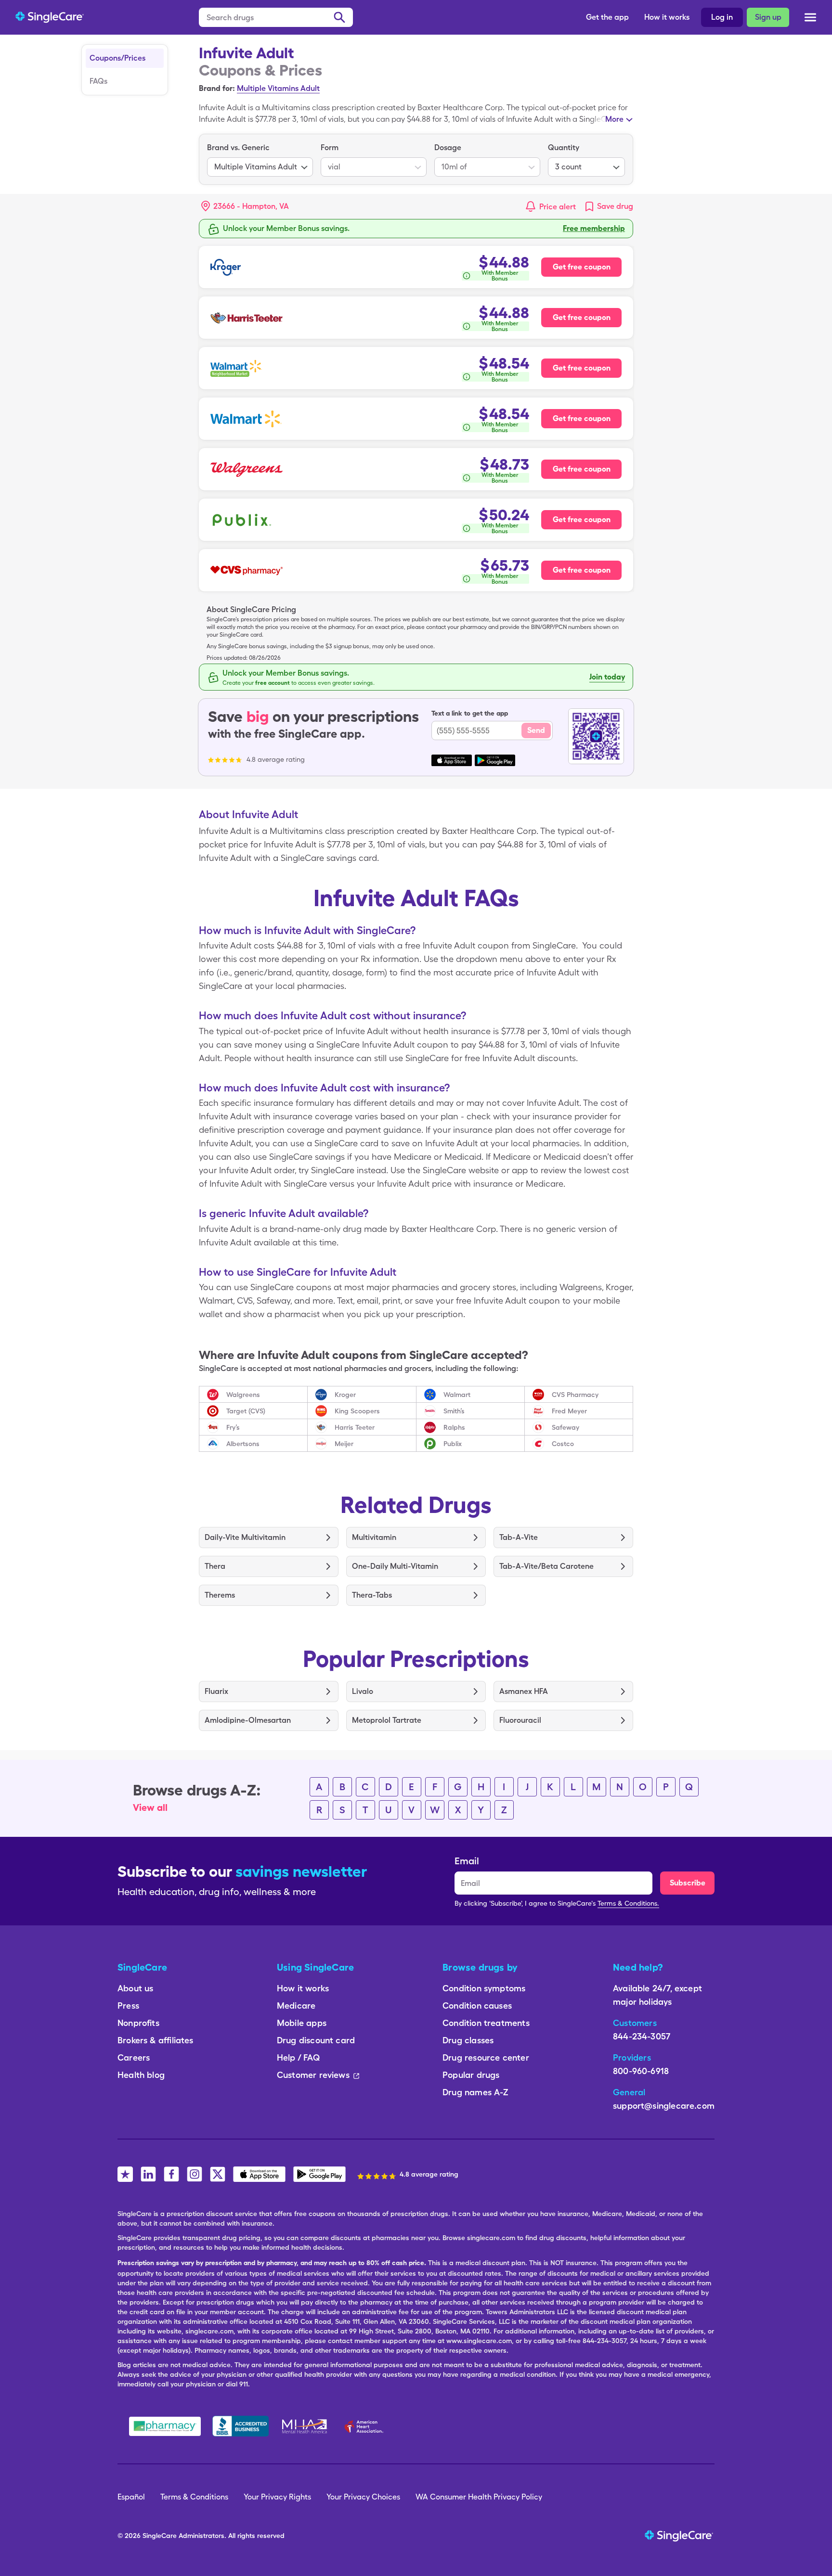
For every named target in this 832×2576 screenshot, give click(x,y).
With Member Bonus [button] (500, 276)
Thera (215, 1566)
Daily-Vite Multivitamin (245, 1537)
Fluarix (216, 1691)
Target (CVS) (246, 1411)
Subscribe (688, 1883)
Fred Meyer (569, 1411)
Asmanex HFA (524, 1691)
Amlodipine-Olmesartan (248, 1720)
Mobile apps (302, 2023)
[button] (245, 206)
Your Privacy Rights (277, 2497)
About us (135, 1988)
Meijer (344, 1444)
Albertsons (243, 1444)
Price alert (558, 207)
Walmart (457, 1395)
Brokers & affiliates (156, 2040)
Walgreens (243, 1395)
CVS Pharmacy (575, 1395)
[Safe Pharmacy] (165, 2426)
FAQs (98, 81)
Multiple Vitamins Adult (278, 88)
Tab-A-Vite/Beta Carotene (546, 1566)
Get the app (607, 17)
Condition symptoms (484, 1988)
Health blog (141, 2075)
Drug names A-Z (476, 2092)
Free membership (594, 228)
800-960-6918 (641, 2071)
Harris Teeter (355, 1427)
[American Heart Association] (366, 2426)
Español (131, 2497)
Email (467, 1861)
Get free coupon (582, 267)
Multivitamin (374, 1537)
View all (150, 1807)
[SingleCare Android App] (319, 2174)
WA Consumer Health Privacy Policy (479, 2497)
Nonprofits (138, 2023)
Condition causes (477, 2006)
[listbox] (260, 159)
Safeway (565, 1427)
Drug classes (468, 2040)
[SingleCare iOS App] (259, 2174)
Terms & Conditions (194, 2497)
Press (128, 2006)
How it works (667, 17)
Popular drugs (471, 2075)
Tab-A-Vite (519, 1537)
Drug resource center (486, 2057)
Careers (134, 2057)
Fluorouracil (520, 1720)
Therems (220, 1595)
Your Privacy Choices (363, 2497)
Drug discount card (316, 2040)
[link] (608, 206)
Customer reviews (313, 2075)
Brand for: (217, 88)
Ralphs (454, 1427)
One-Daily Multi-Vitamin (395, 1566)
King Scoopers (357, 1411)
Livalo (363, 1691)
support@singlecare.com (664, 2106)
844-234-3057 (642, 2036)
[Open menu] (810, 18)
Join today (607, 677)
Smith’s (454, 1411)
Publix (453, 1444)
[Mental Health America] (305, 2426)
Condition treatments (486, 2023)
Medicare (296, 2006)
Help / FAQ (298, 2057)
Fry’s (233, 1427)
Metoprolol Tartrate (387, 1720)
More (614, 119)
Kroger (345, 1395)
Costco (563, 1444)
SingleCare (160, 2536)
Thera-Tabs (372, 1595)
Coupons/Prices (117, 58)
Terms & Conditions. (628, 1903)
